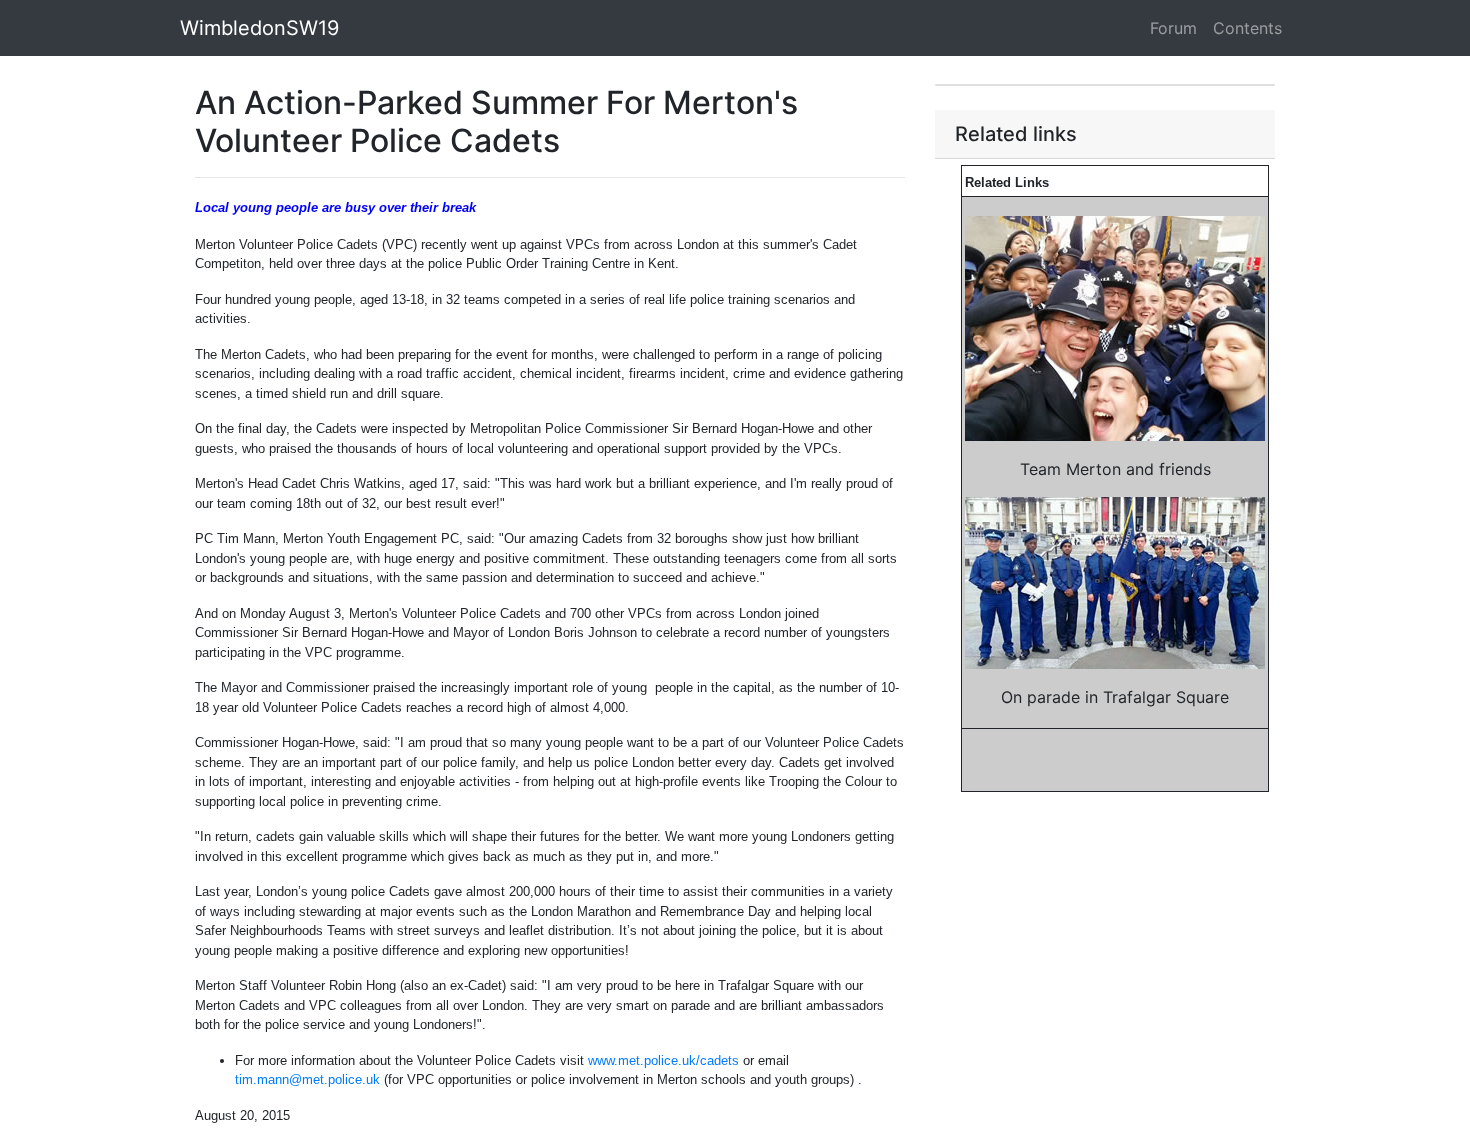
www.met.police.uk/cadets (663, 1060)
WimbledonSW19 (259, 28)
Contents (1247, 28)
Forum (1173, 28)
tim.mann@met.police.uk (307, 1079)
